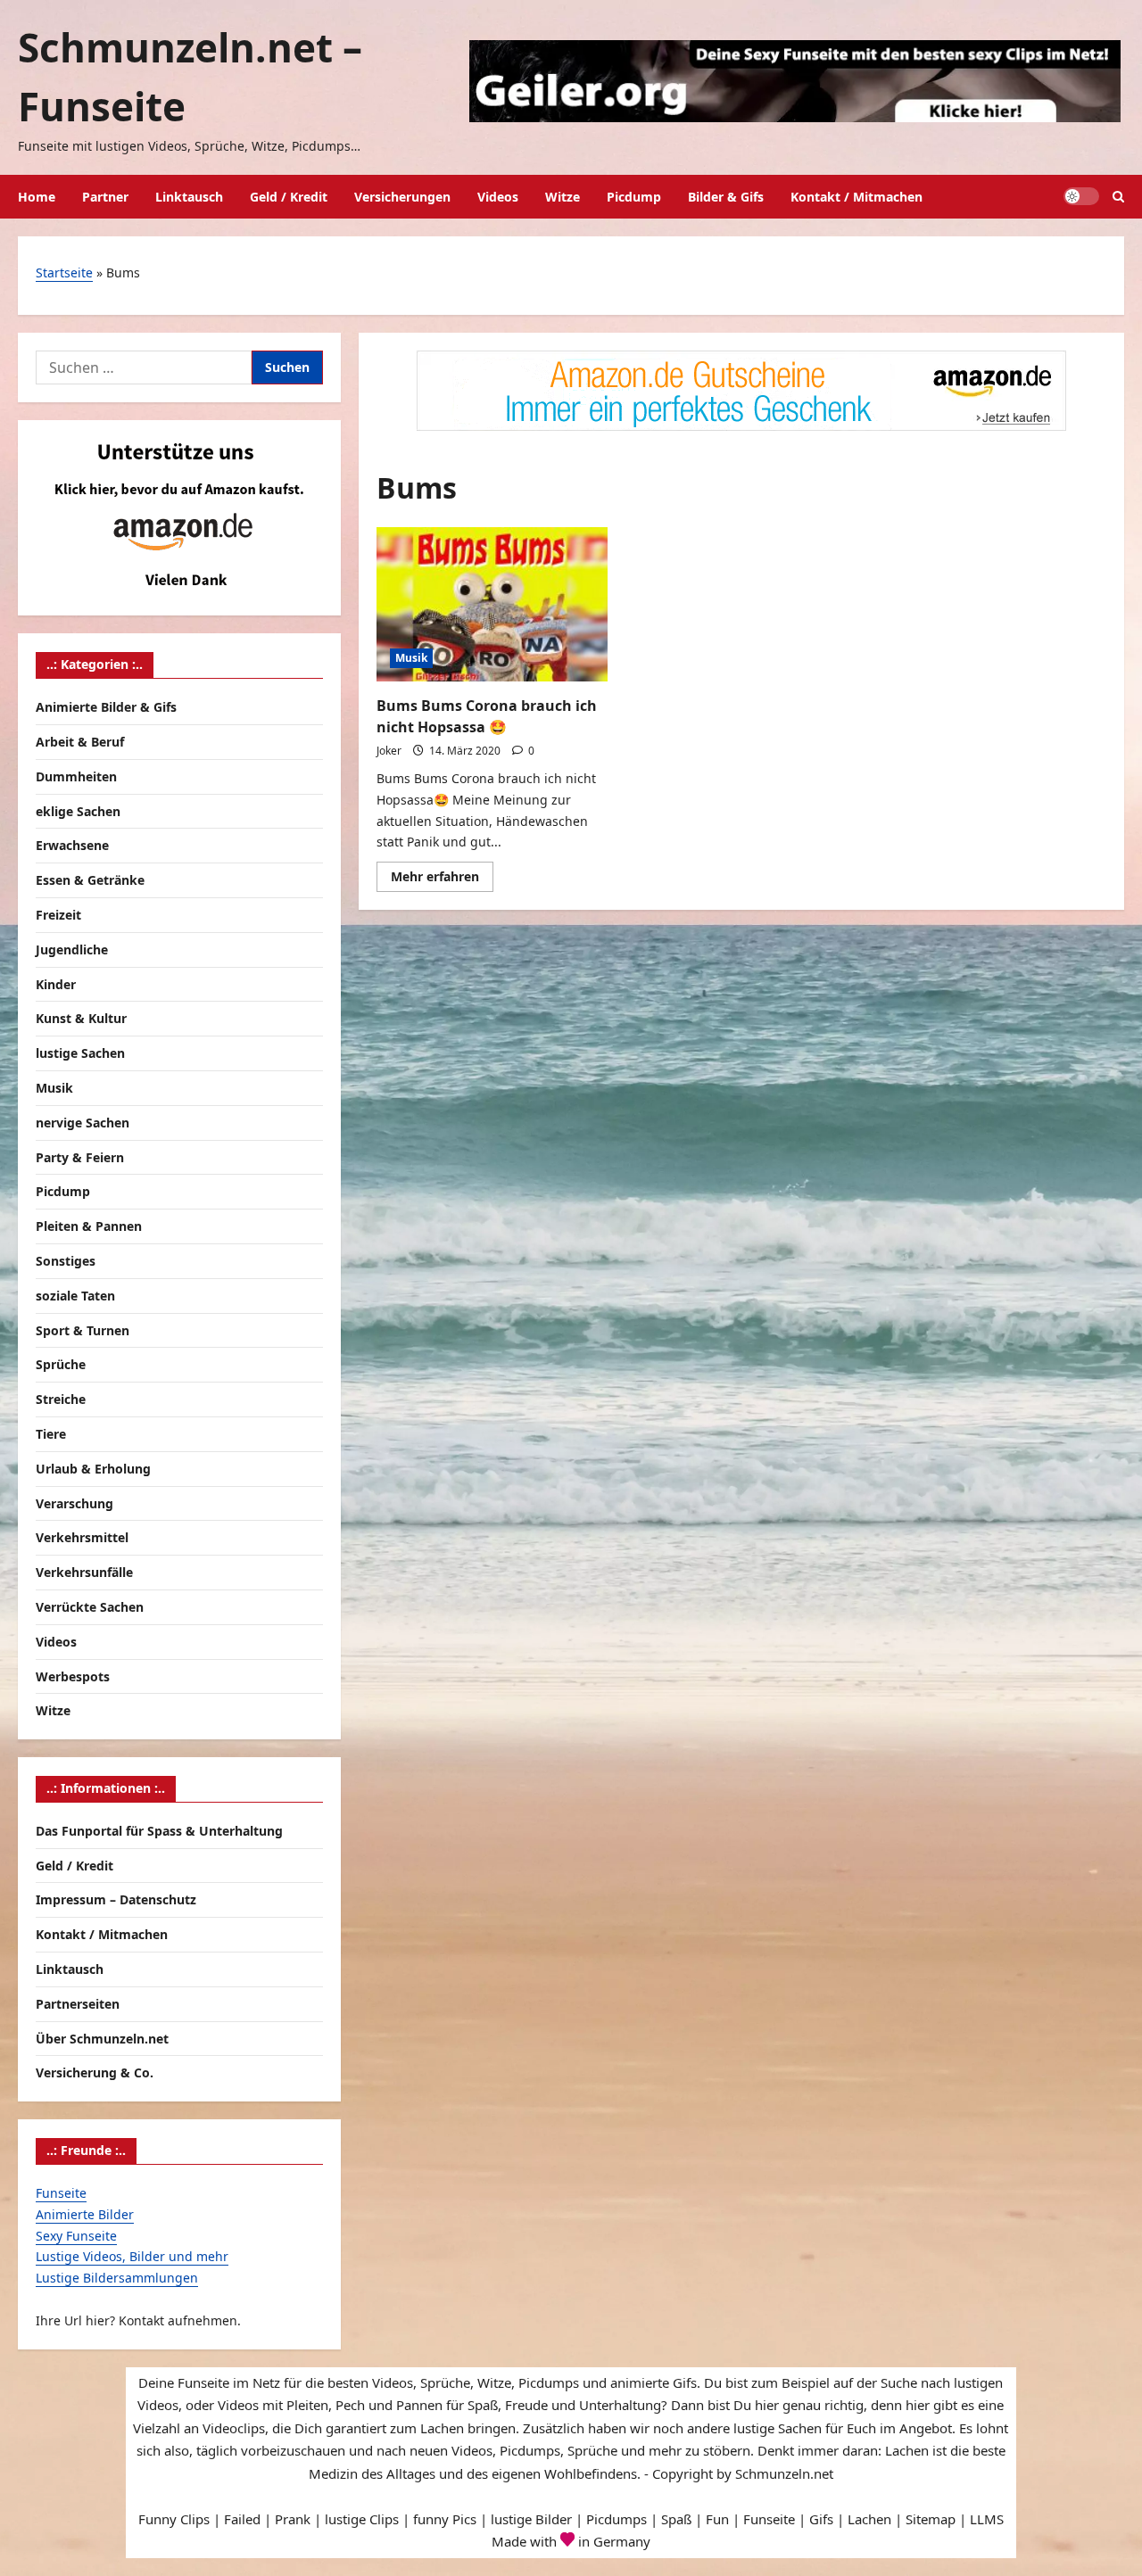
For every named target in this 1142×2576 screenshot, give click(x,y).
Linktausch (189, 197)
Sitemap (931, 2519)
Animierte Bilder (85, 2214)
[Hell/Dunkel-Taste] (1081, 196)
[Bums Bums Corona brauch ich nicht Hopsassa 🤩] (492, 604)
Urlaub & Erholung (93, 1469)
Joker (389, 751)
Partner (105, 197)
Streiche (61, 1399)
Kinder (56, 984)
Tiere (51, 1434)
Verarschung (74, 1503)
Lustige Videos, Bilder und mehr (132, 2256)
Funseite (61, 2193)
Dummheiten (76, 776)
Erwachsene (72, 845)
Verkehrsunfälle (84, 1572)
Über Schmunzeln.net (102, 2039)
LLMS (987, 2519)
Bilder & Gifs (726, 197)
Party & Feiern (80, 1157)
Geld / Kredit (289, 197)
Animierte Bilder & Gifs (106, 707)
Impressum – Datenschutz (116, 1899)
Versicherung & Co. (95, 2072)
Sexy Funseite (76, 2236)
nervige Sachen (83, 1123)
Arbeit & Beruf (80, 742)
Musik (411, 658)
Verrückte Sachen (90, 1607)
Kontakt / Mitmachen (856, 197)
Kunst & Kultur (81, 1018)
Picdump (634, 197)
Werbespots (73, 1676)
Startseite (64, 272)
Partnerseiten (78, 2004)
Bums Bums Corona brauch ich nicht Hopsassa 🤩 (487, 716)
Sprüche (61, 1364)
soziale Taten (75, 1296)
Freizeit (58, 915)
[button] (1118, 197)
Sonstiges (66, 1261)
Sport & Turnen (83, 1330)
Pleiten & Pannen (89, 1226)
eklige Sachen (78, 811)
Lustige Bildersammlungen (117, 2278)
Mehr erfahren (442, 879)
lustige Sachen (80, 1053)
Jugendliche (72, 949)
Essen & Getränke (90, 880)
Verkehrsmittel (82, 1537)
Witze (563, 197)
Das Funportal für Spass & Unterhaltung (159, 1831)
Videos (498, 197)
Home (37, 197)
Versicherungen (402, 197)
